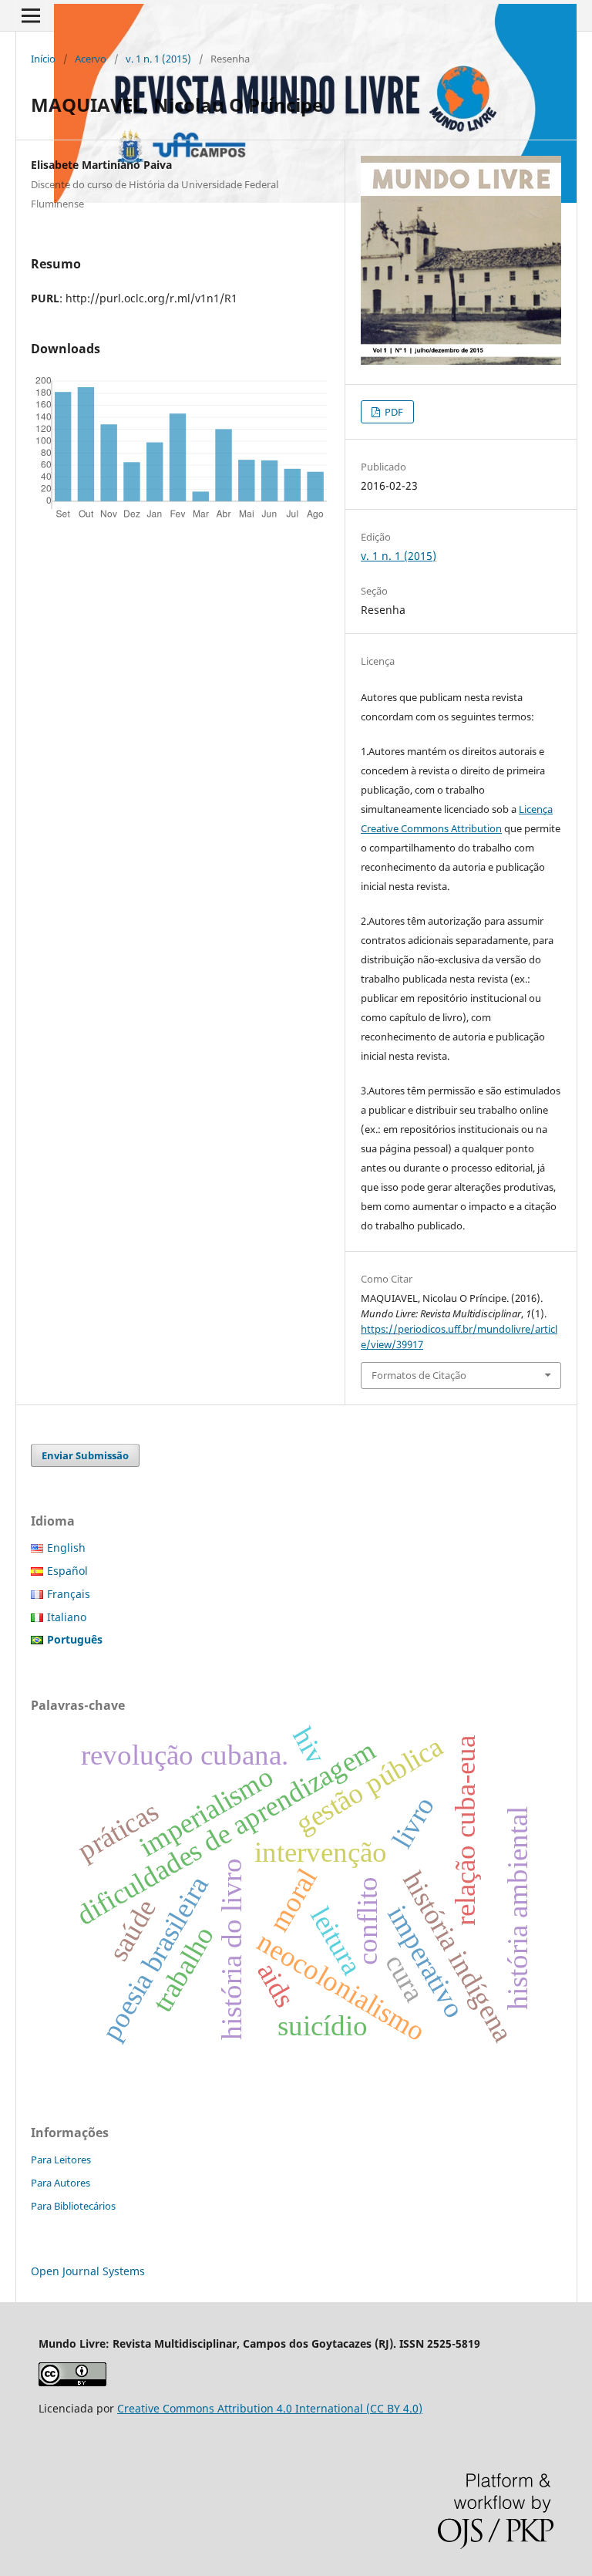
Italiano (67, 1617)
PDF (393, 412)
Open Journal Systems (88, 2271)
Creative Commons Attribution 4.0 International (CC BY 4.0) (270, 2408)
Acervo (91, 59)
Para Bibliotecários (73, 2206)
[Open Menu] (31, 15)
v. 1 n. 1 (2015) (158, 59)
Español (67, 1571)
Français (69, 1594)
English (66, 1548)
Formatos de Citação (419, 1375)
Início (43, 59)
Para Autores (61, 2183)
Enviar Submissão (85, 1455)
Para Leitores (61, 2160)
